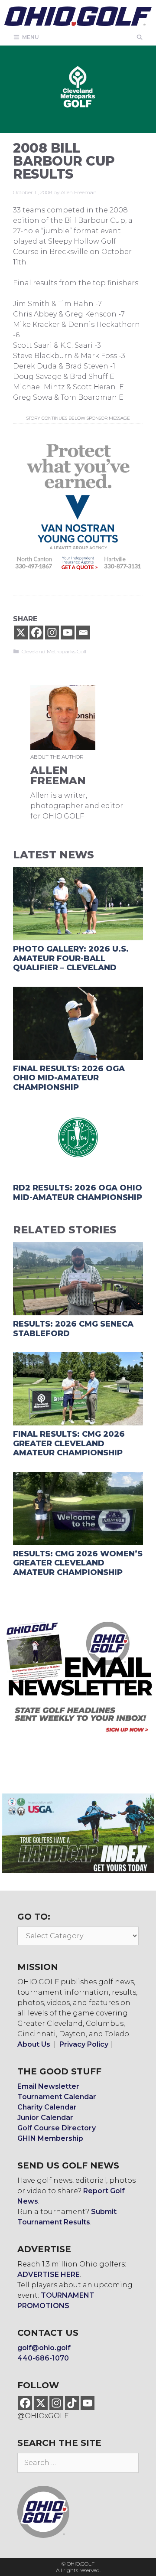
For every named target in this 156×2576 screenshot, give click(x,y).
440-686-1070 (43, 2358)
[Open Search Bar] (140, 37)
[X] (21, 633)
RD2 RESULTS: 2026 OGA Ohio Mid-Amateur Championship (78, 1193)
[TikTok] (72, 2403)
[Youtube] (68, 633)
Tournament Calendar (57, 2097)
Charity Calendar (47, 2107)
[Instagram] (52, 633)
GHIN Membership (50, 2138)
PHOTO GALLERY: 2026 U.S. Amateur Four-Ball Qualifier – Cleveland (71, 958)
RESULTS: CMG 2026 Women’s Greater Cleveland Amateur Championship (78, 1563)
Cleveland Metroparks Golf (54, 651)
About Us (34, 2044)
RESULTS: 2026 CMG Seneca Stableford (73, 1329)
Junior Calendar (45, 2118)
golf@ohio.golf (44, 2348)
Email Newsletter (48, 2086)
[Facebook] (36, 633)
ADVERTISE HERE (49, 2274)
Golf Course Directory (57, 2128)
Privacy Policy (84, 2044)
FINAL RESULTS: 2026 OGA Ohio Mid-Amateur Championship (69, 1078)
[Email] (83, 633)
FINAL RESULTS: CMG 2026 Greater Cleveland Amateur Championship (69, 1443)
